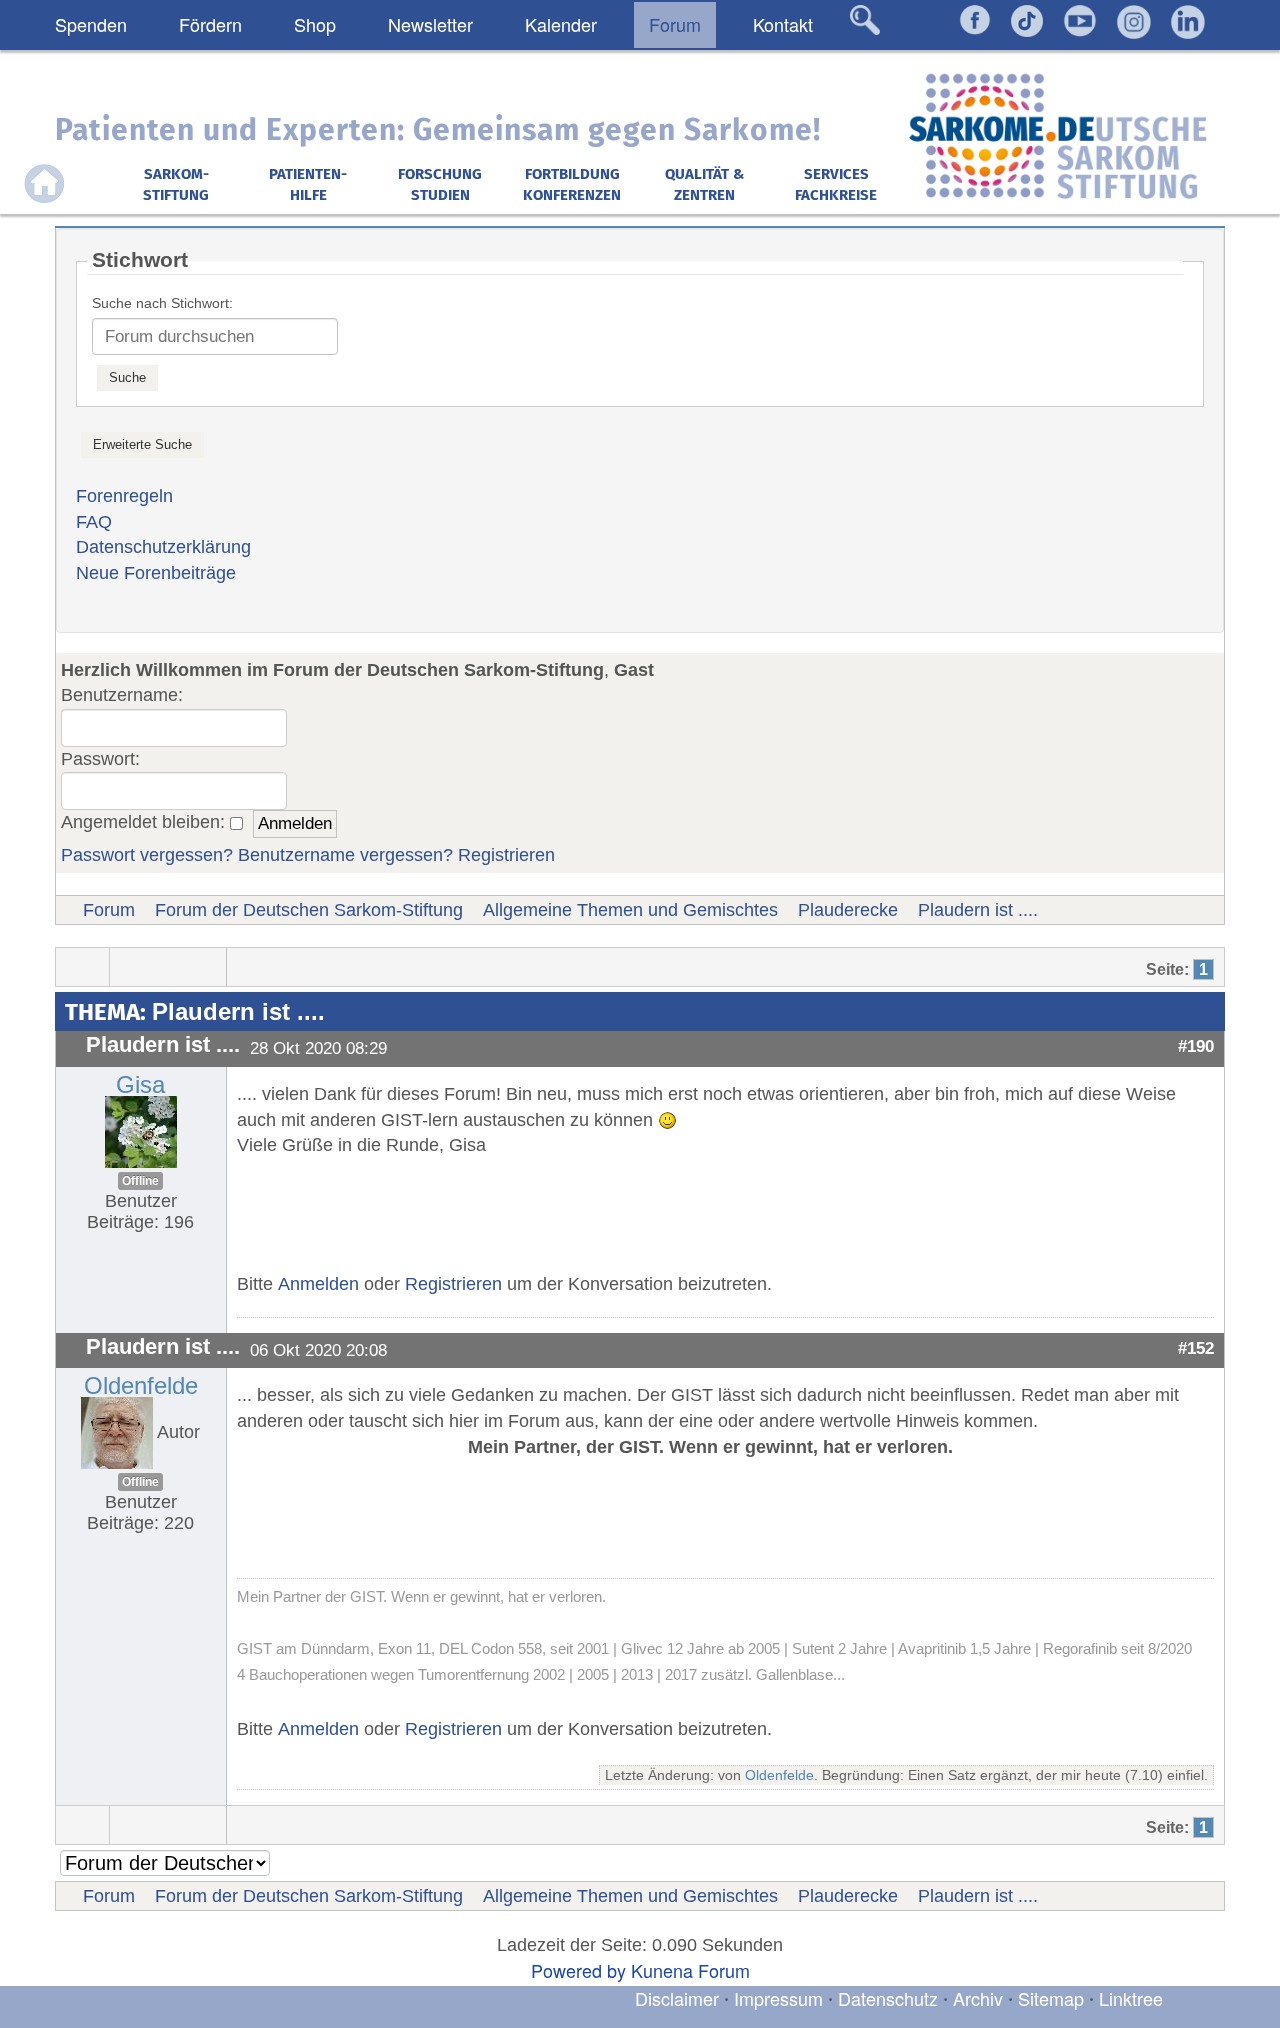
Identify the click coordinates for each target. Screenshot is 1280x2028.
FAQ (94, 522)
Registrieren (506, 855)
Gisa (140, 1084)
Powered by (578, 1970)
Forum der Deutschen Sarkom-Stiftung (309, 910)
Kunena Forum (690, 1970)
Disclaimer (677, 1998)
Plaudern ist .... (978, 910)
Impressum (778, 1998)
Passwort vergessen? (147, 855)
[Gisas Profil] (141, 1131)
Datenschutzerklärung (163, 547)
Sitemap (1051, 1998)
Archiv (978, 1998)
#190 (1196, 1046)
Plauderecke (848, 910)
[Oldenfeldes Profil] (117, 1432)
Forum (109, 910)
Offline (140, 1181)
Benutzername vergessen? (345, 855)
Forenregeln (124, 496)
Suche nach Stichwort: (162, 303)
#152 (1196, 1348)
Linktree (1131, 1998)
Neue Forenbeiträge (156, 573)
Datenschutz (890, 1998)
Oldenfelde (141, 1385)
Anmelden (318, 1284)
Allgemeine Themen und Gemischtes (630, 910)
